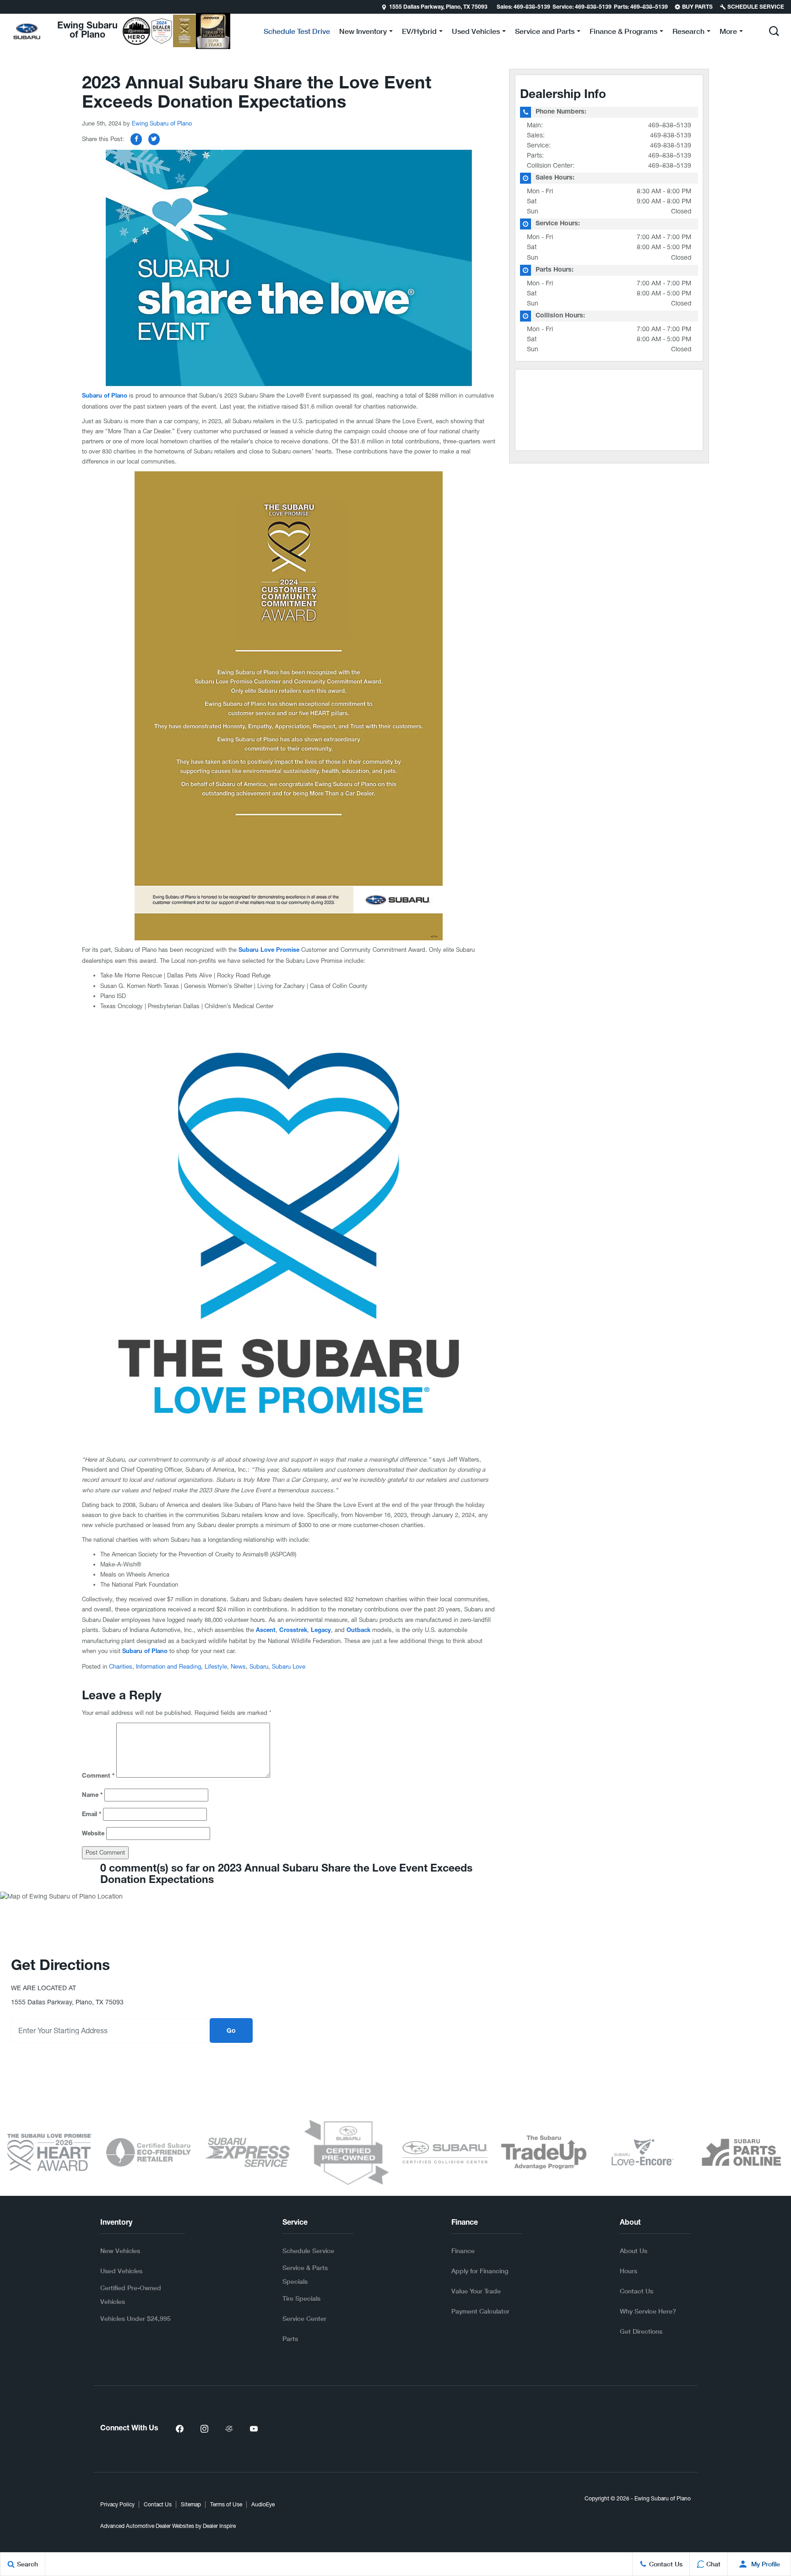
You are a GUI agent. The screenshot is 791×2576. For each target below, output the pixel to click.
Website (93, 1834)
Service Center (304, 2318)
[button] (8, 7)
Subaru (259, 1667)
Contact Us (637, 2291)
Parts (290, 2339)
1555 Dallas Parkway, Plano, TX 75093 (438, 7)
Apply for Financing (480, 2271)
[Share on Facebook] (136, 139)
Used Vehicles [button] (476, 33)
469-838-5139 (671, 135)
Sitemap (191, 2505)
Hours (628, 2271)
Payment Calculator (480, 2311)
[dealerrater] (229, 2429)
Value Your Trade (476, 2291)
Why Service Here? (648, 2311)
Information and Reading (168, 1667)
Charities (121, 1667)
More (728, 33)
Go (231, 2031)
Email (92, 1815)
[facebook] (179, 2429)
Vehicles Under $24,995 (135, 2318)
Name (92, 1796)
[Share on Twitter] (154, 139)
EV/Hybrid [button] (419, 33)
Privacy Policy (117, 2505)
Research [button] (688, 33)
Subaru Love (289, 1667)
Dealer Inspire (219, 2526)
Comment (98, 1776)
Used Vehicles (121, 2271)
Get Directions (641, 2331)
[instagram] (204, 2429)
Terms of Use (226, 2505)
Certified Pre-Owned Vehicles (131, 2295)
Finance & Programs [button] (623, 33)
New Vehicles (120, 2251)
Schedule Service (308, 2251)
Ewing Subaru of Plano (162, 123)
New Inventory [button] (363, 33)
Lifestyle (216, 1667)
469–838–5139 (670, 125)
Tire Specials (301, 2298)
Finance (463, 2251)
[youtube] (254, 2429)
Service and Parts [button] (544, 33)
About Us (634, 2251)
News (238, 1667)
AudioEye (263, 2505)
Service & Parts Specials (305, 2274)
